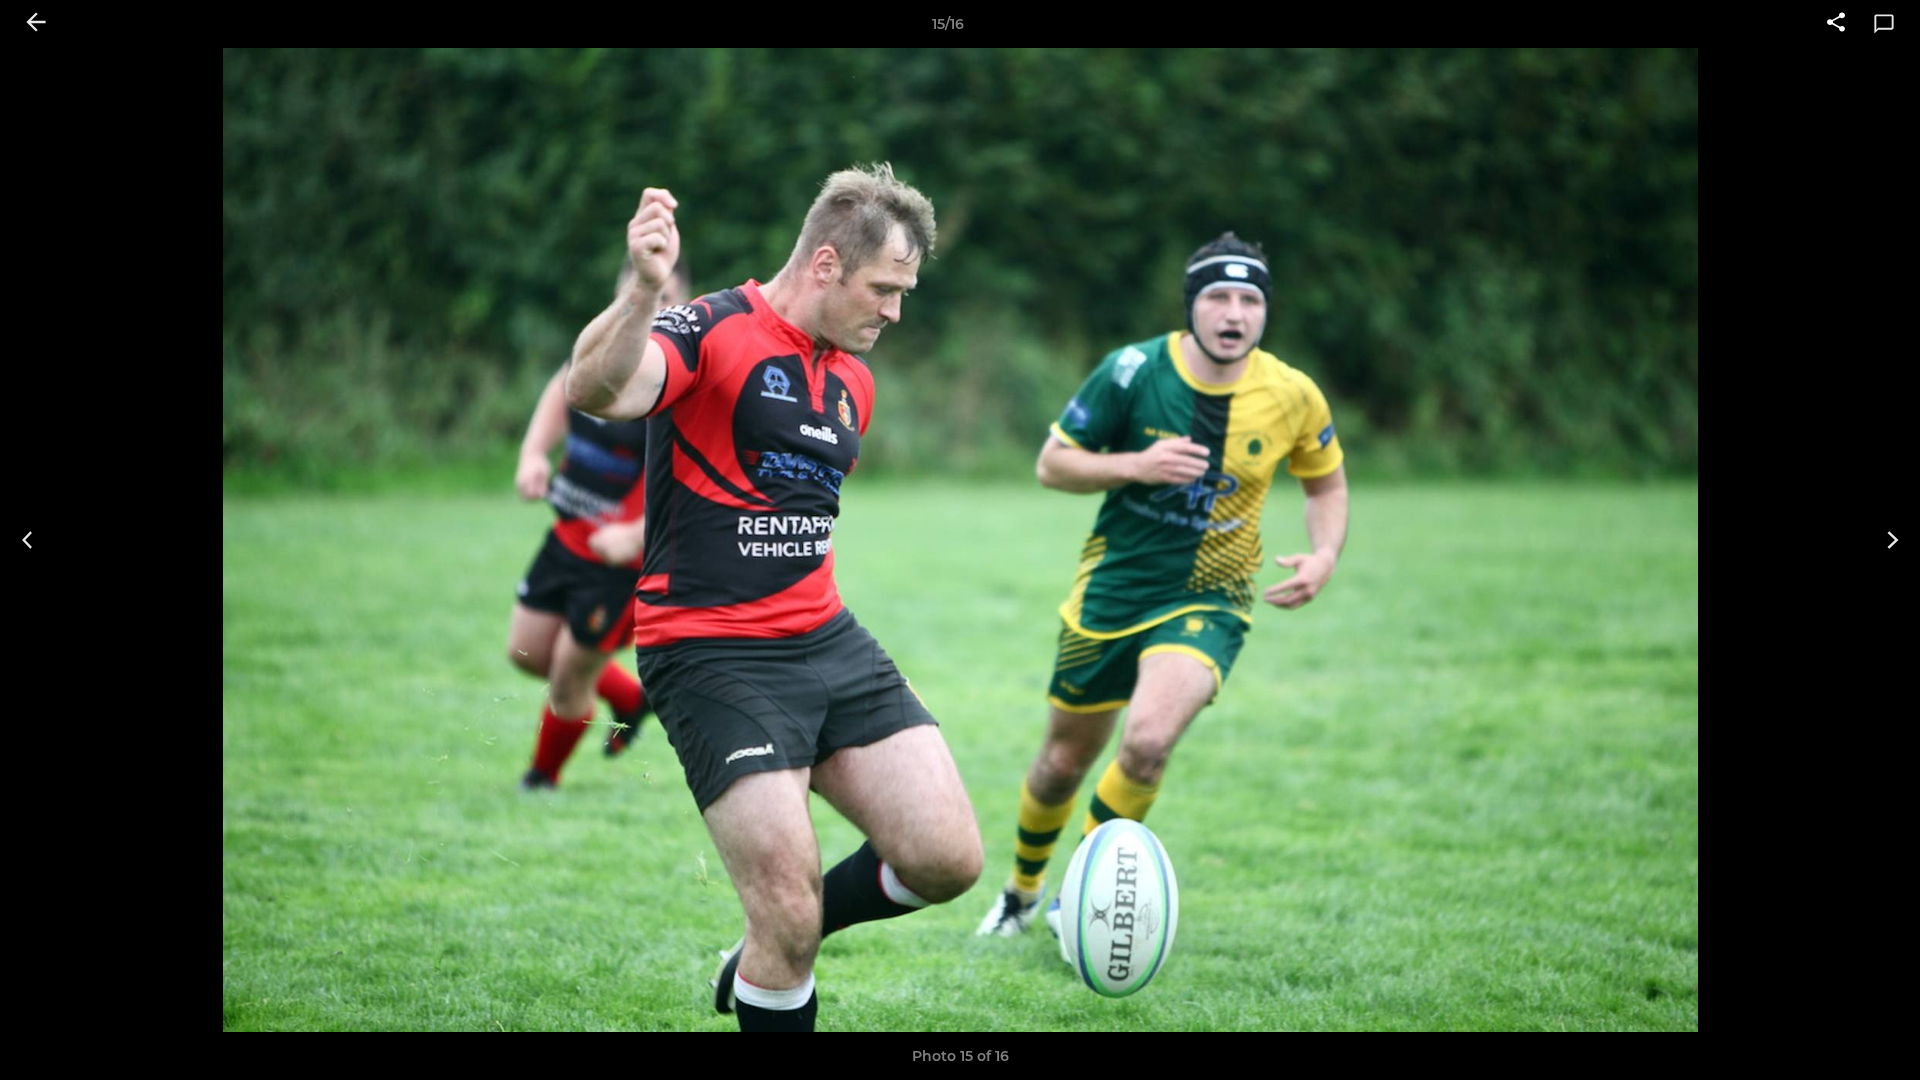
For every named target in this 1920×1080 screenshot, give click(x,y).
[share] (1836, 24)
